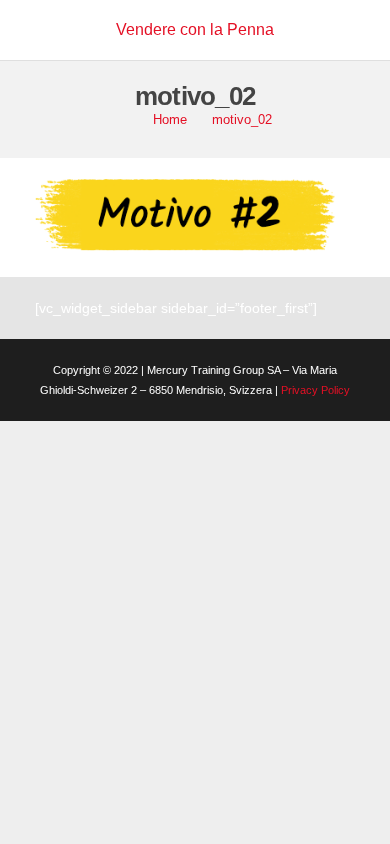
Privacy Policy (315, 390)
